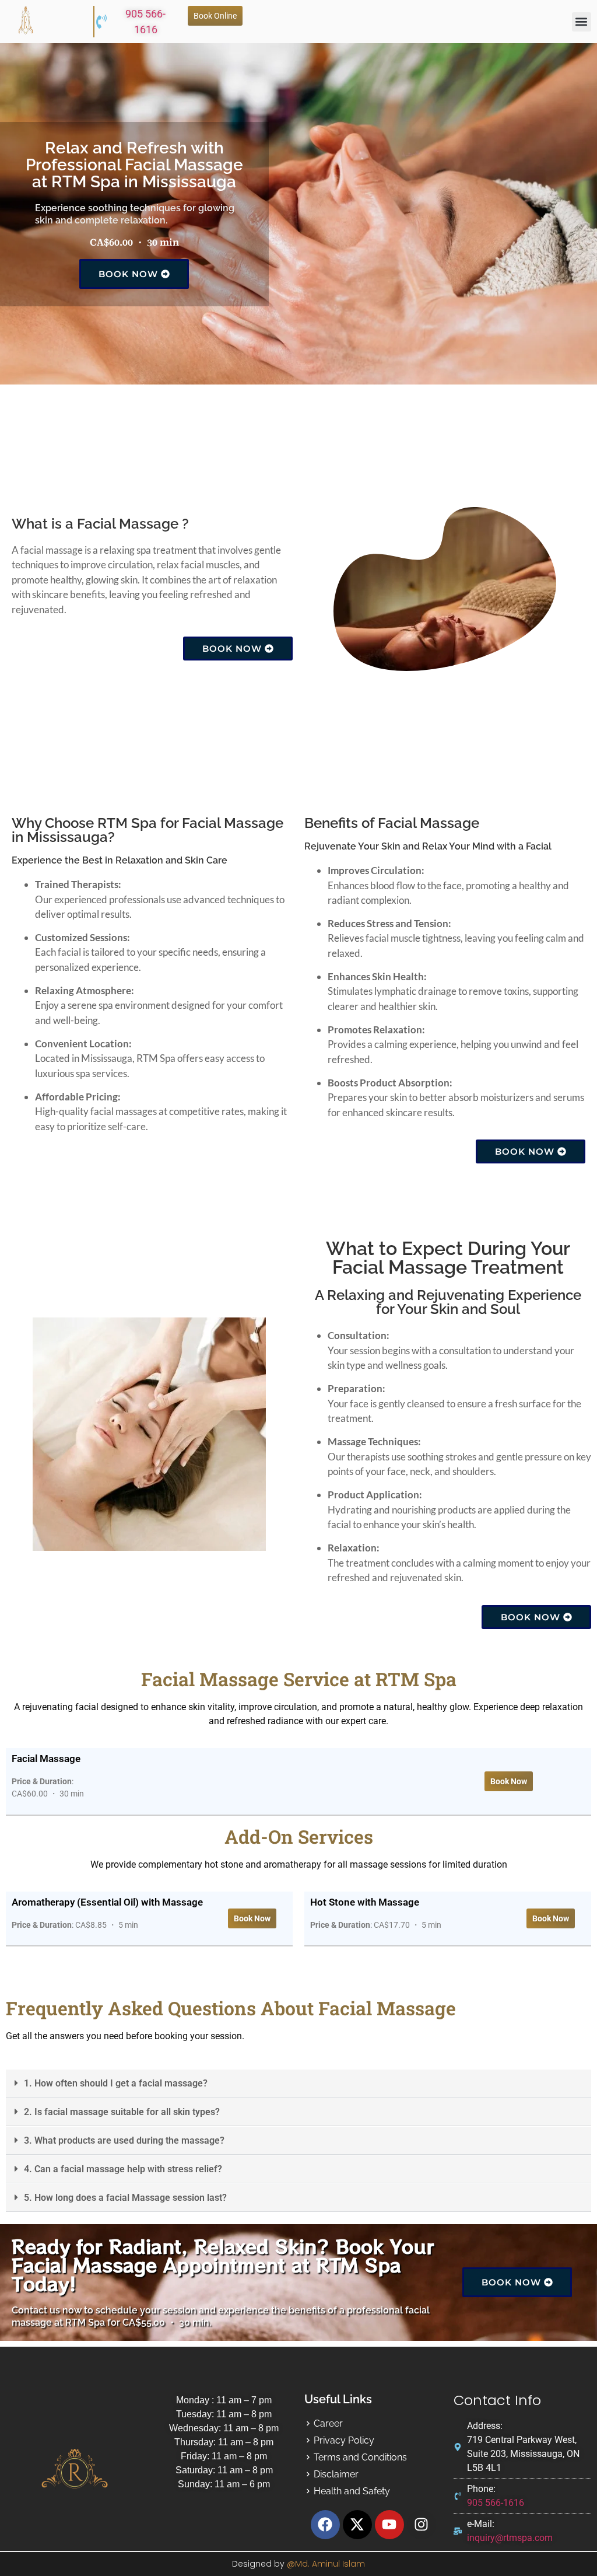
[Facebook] (325, 2525)
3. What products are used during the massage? (124, 2140)
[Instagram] (422, 2525)
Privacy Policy (344, 2440)
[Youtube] (389, 2525)
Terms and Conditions (360, 2457)
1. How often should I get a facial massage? (116, 2083)
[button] (582, 22)
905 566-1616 (145, 22)
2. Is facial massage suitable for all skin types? (122, 2112)
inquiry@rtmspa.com (510, 2538)
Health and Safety (352, 2491)
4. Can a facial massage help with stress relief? (123, 2169)
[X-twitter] (357, 2525)
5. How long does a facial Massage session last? (125, 2198)
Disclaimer (336, 2474)
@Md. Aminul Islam (326, 2564)
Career (328, 2423)
